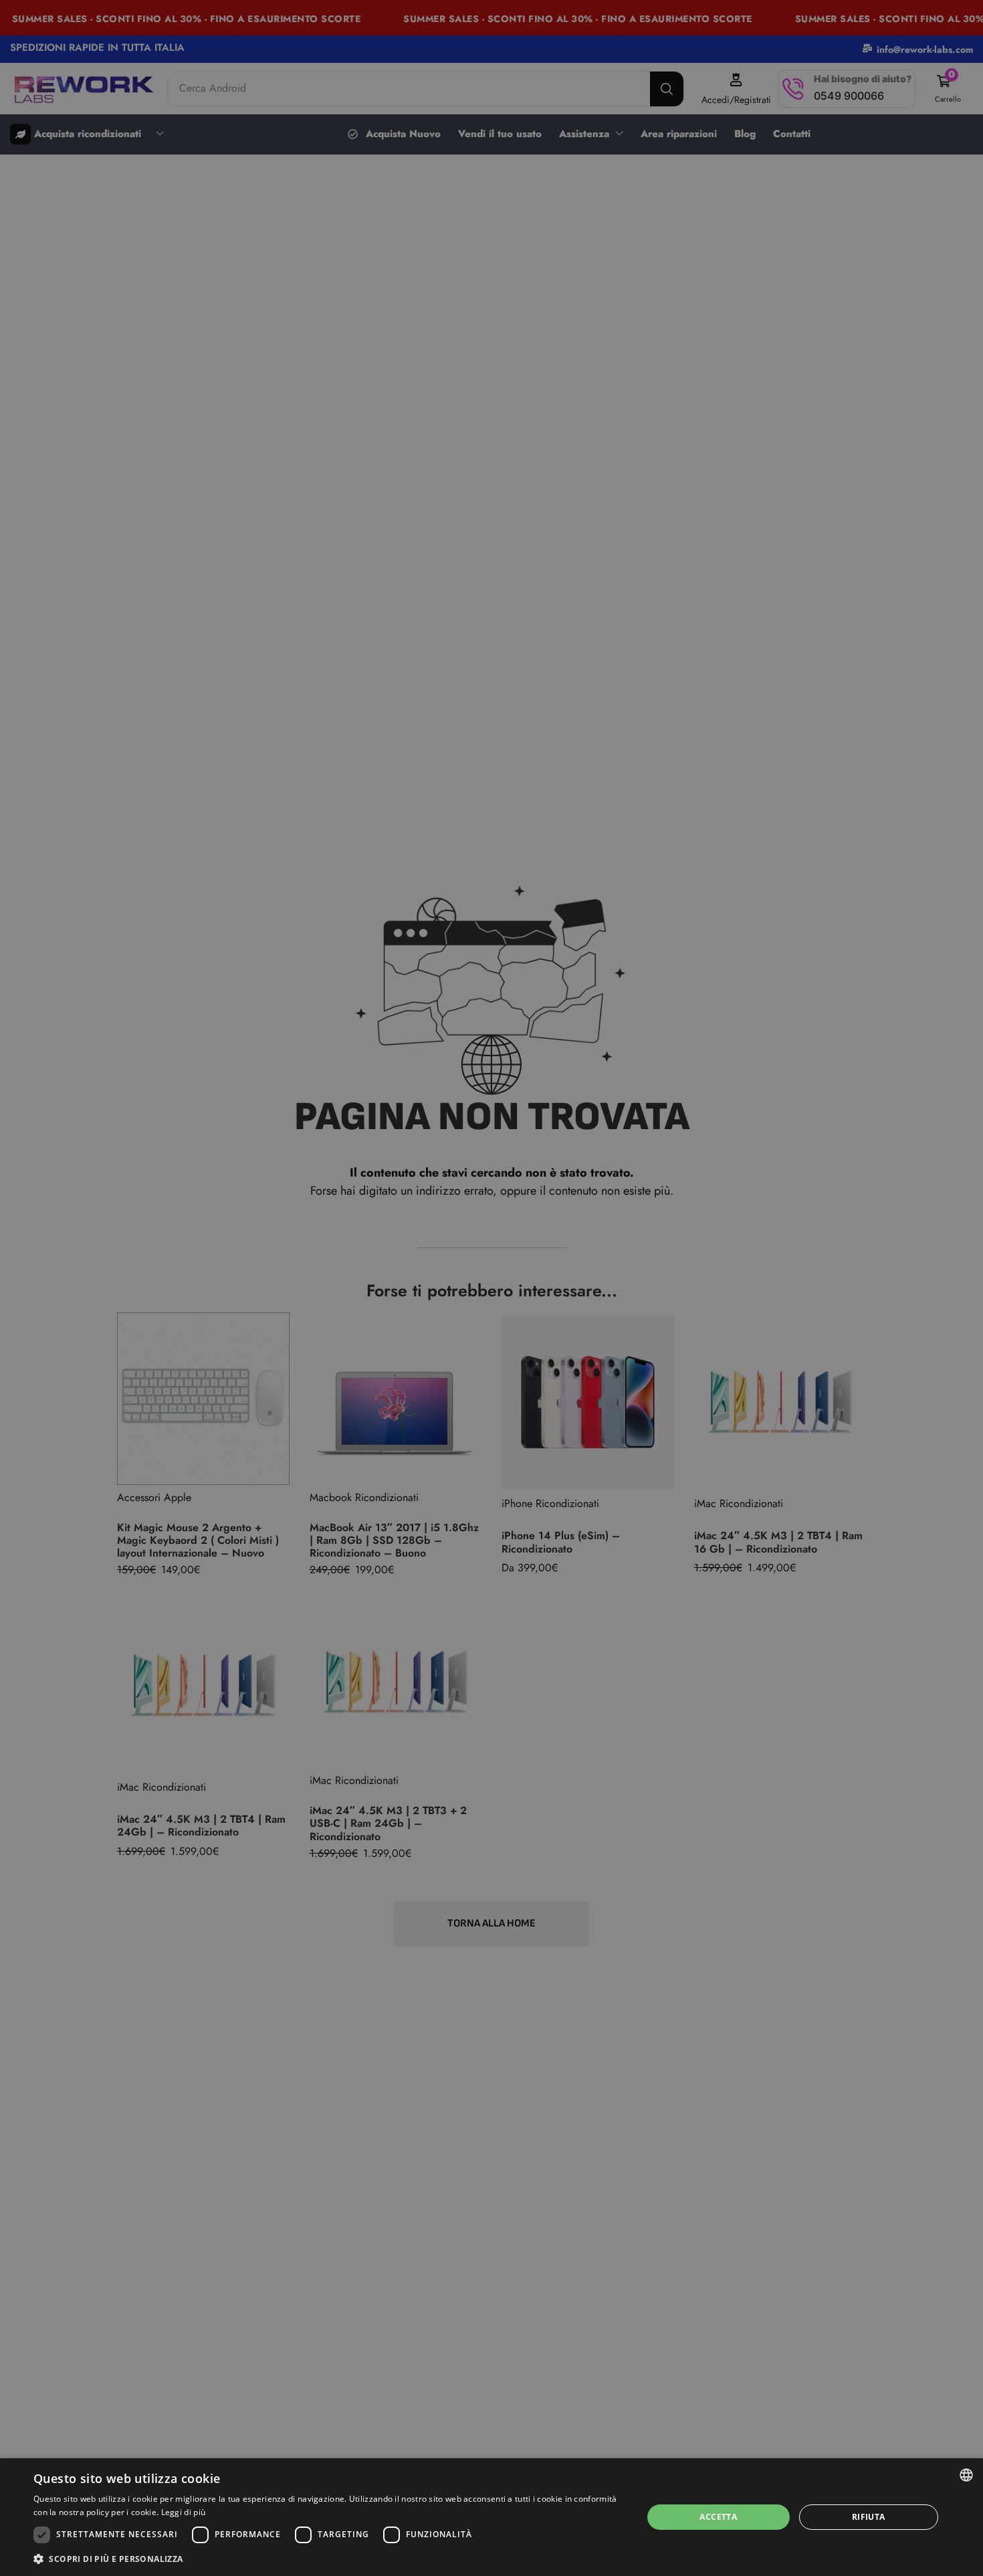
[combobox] (966, 2475)
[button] (329, 2558)
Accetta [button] (718, 2517)
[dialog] (491, 2517)
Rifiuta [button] (869, 2517)
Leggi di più (184, 2512)
